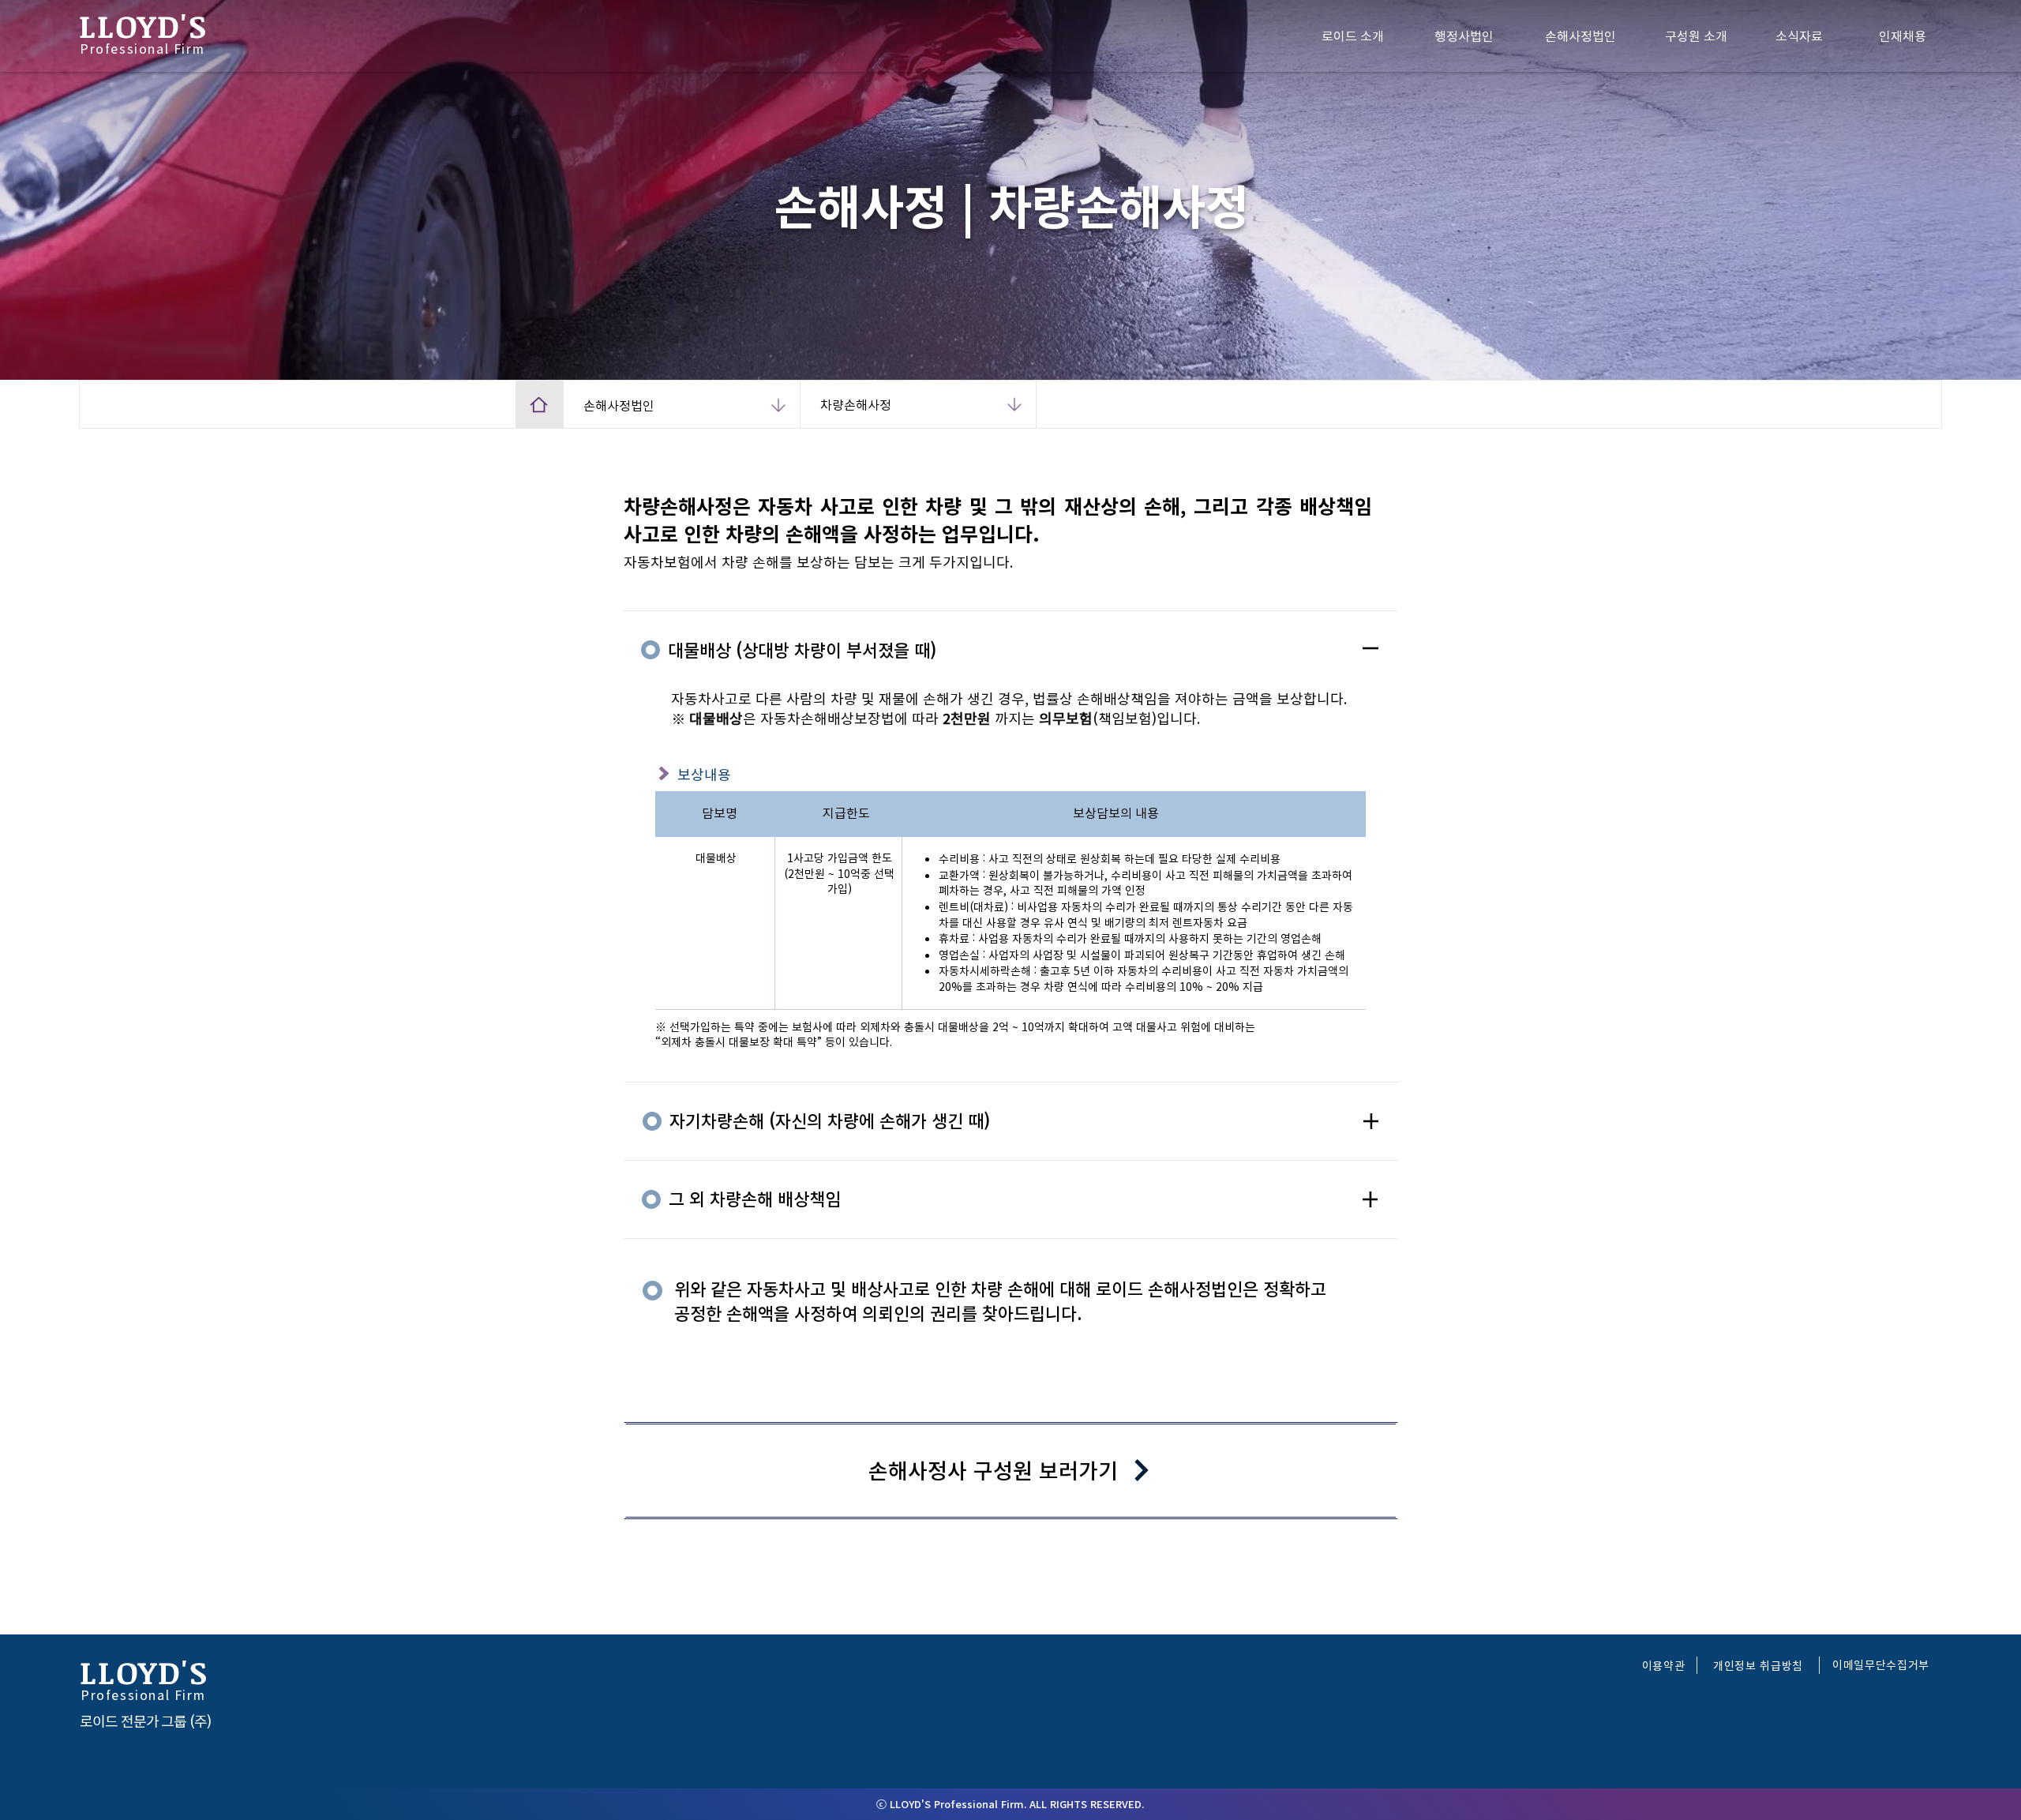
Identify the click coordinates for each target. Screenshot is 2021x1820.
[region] (1622, 36)
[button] (1664, 1665)
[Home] (539, 404)
